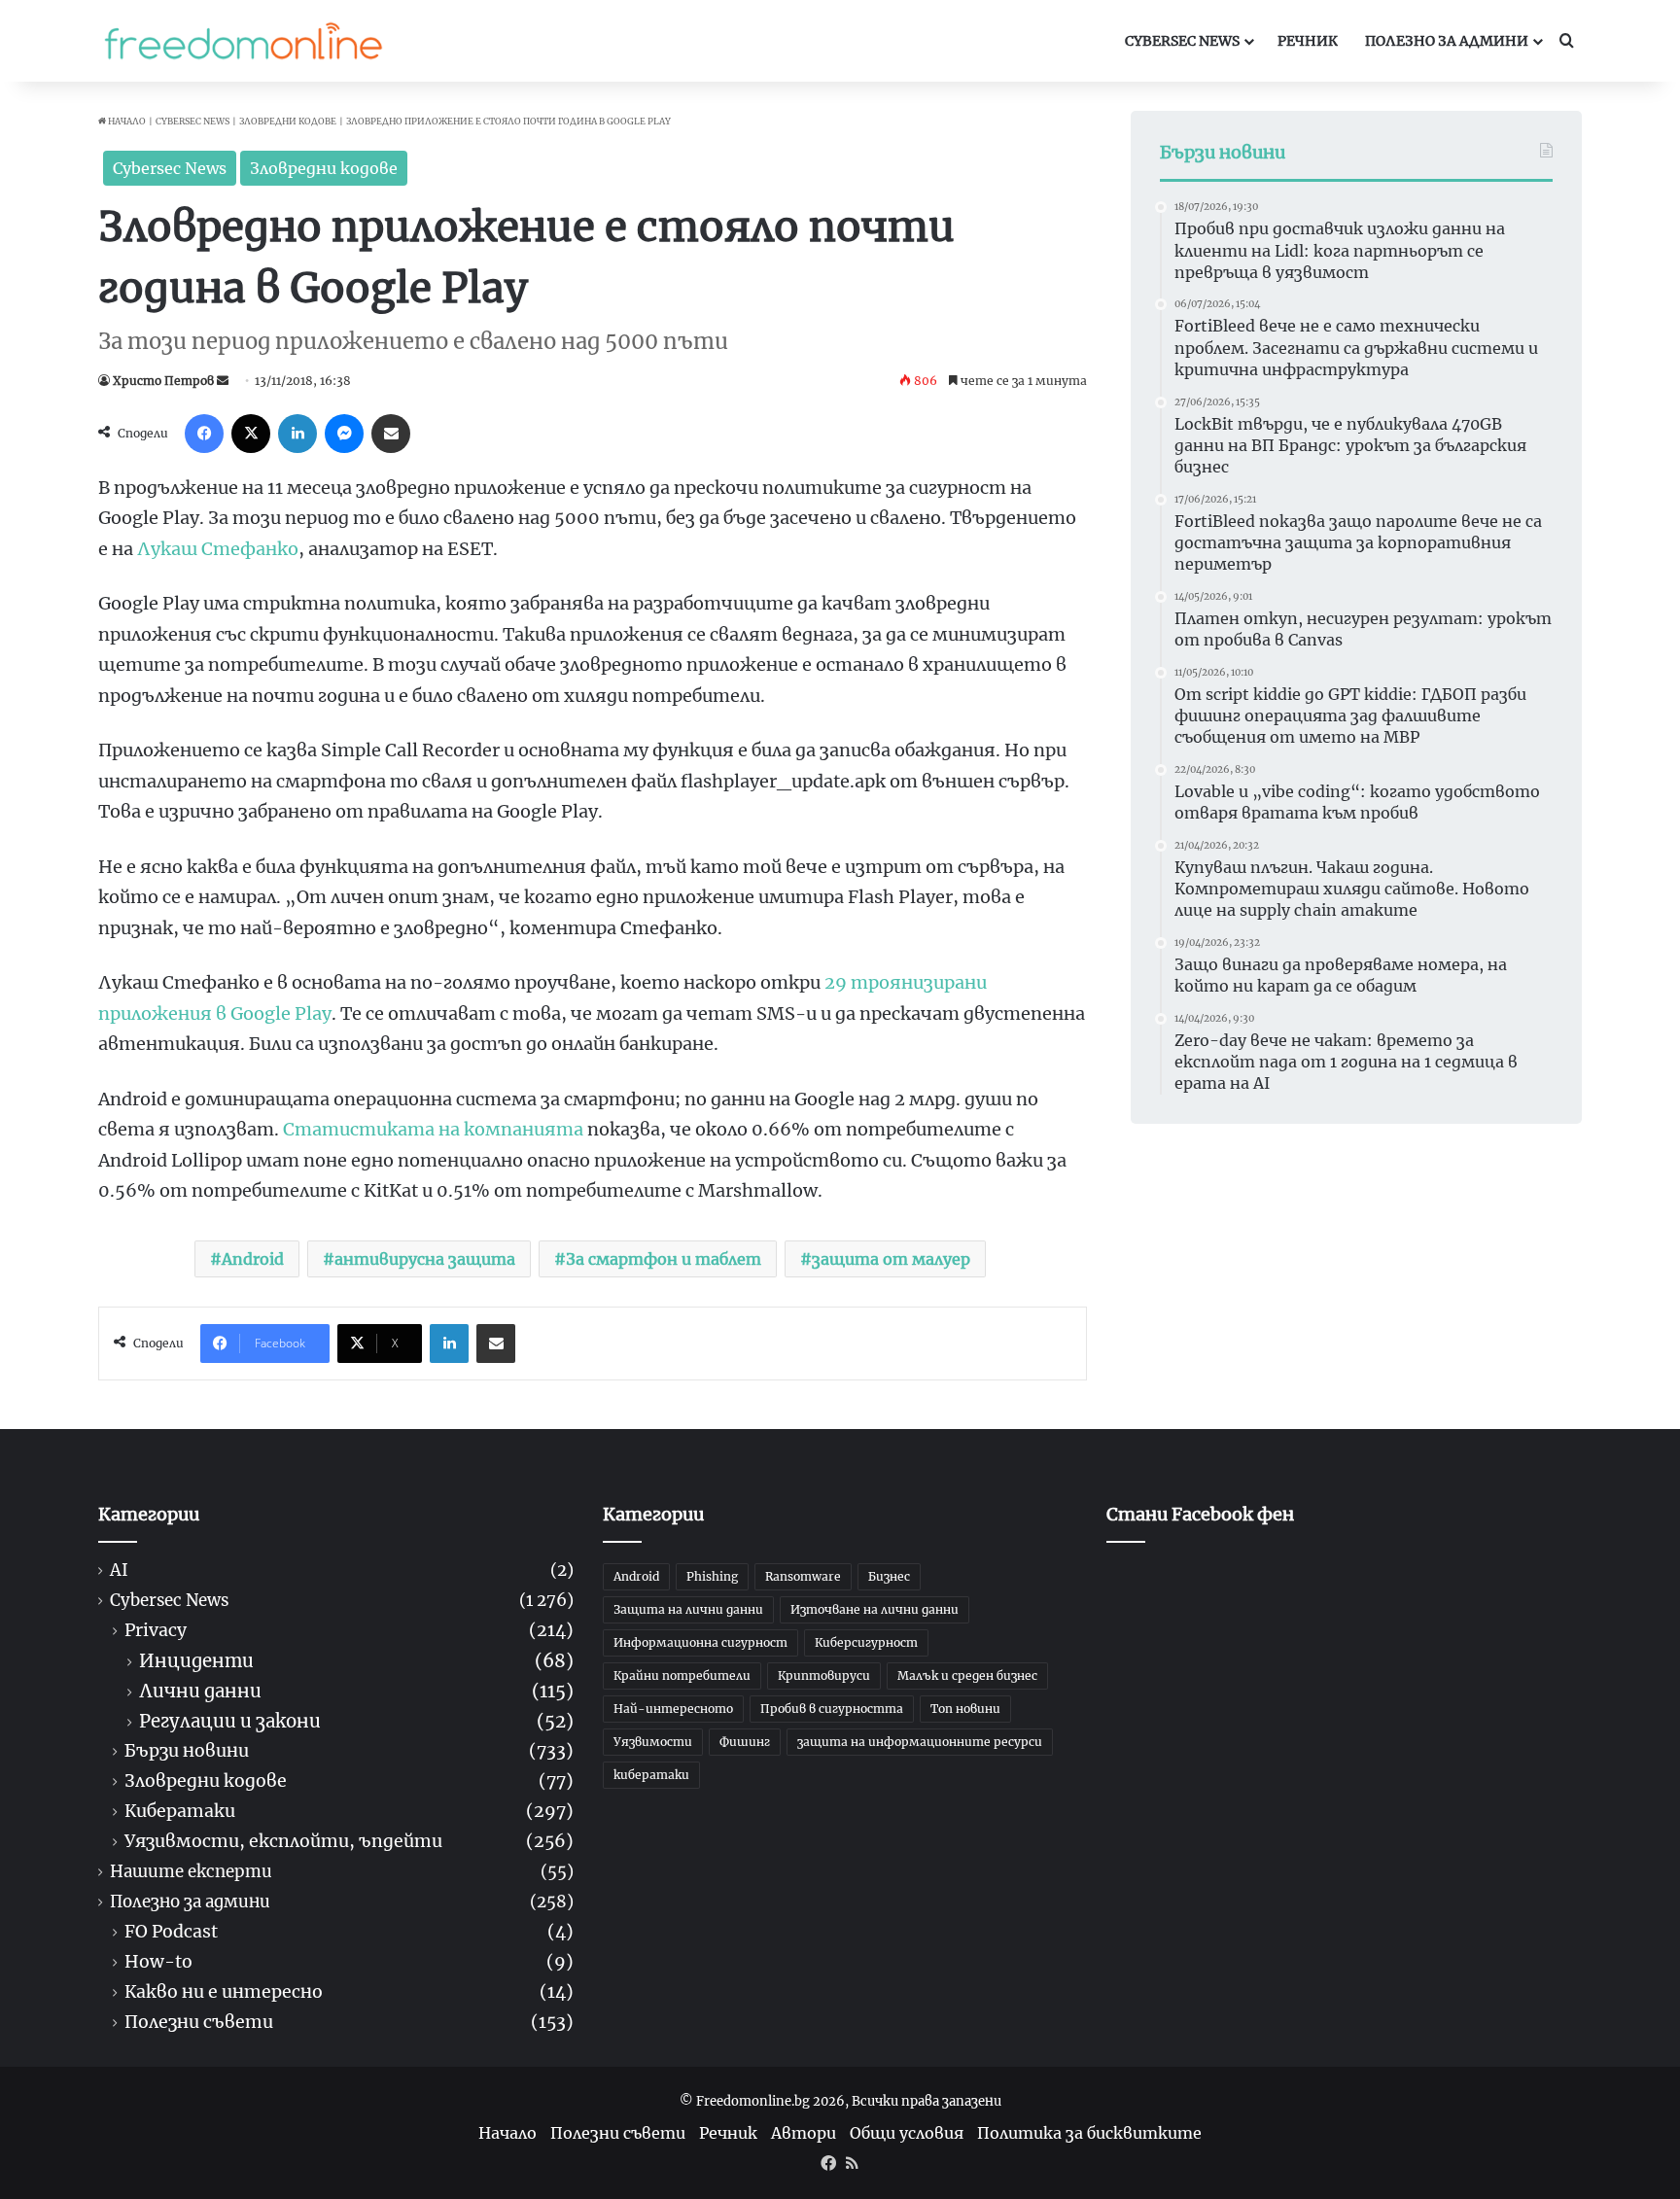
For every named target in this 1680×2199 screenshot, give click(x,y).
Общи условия (907, 2133)
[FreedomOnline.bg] (243, 41)
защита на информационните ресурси (920, 1742)
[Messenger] (344, 434)
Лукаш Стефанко (218, 549)
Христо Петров (163, 381)
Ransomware (803, 1576)
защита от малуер (891, 1259)
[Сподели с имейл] (391, 434)
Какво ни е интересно (224, 1992)
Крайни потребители (682, 1675)
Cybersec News (1182, 41)
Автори (804, 2133)
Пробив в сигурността (832, 1709)
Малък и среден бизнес (967, 1675)
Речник (1308, 41)
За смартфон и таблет (664, 1259)
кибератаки (651, 1775)
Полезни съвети (199, 2023)
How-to (158, 1962)
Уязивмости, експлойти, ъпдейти (283, 1842)
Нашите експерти (191, 1872)
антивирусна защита (425, 1259)
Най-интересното (673, 1709)
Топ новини (965, 1709)
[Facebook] (204, 434)
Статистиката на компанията (433, 1129)
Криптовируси (824, 1675)
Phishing (712, 1576)
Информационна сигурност (700, 1642)
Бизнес (889, 1576)
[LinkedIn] (297, 434)
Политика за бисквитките (1089, 2133)
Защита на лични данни (688, 1609)
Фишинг (745, 1742)
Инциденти (196, 1661)
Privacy (156, 1631)
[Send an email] (223, 381)
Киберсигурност (866, 1642)
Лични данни (200, 1691)
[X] (251, 434)
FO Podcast (171, 1932)
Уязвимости (653, 1742)
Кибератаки (180, 1812)
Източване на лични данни (875, 1609)
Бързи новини (187, 1751)
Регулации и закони (230, 1721)
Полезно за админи (1447, 41)
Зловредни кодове (288, 121)
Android (253, 1259)
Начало (126, 121)
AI (119, 1571)
